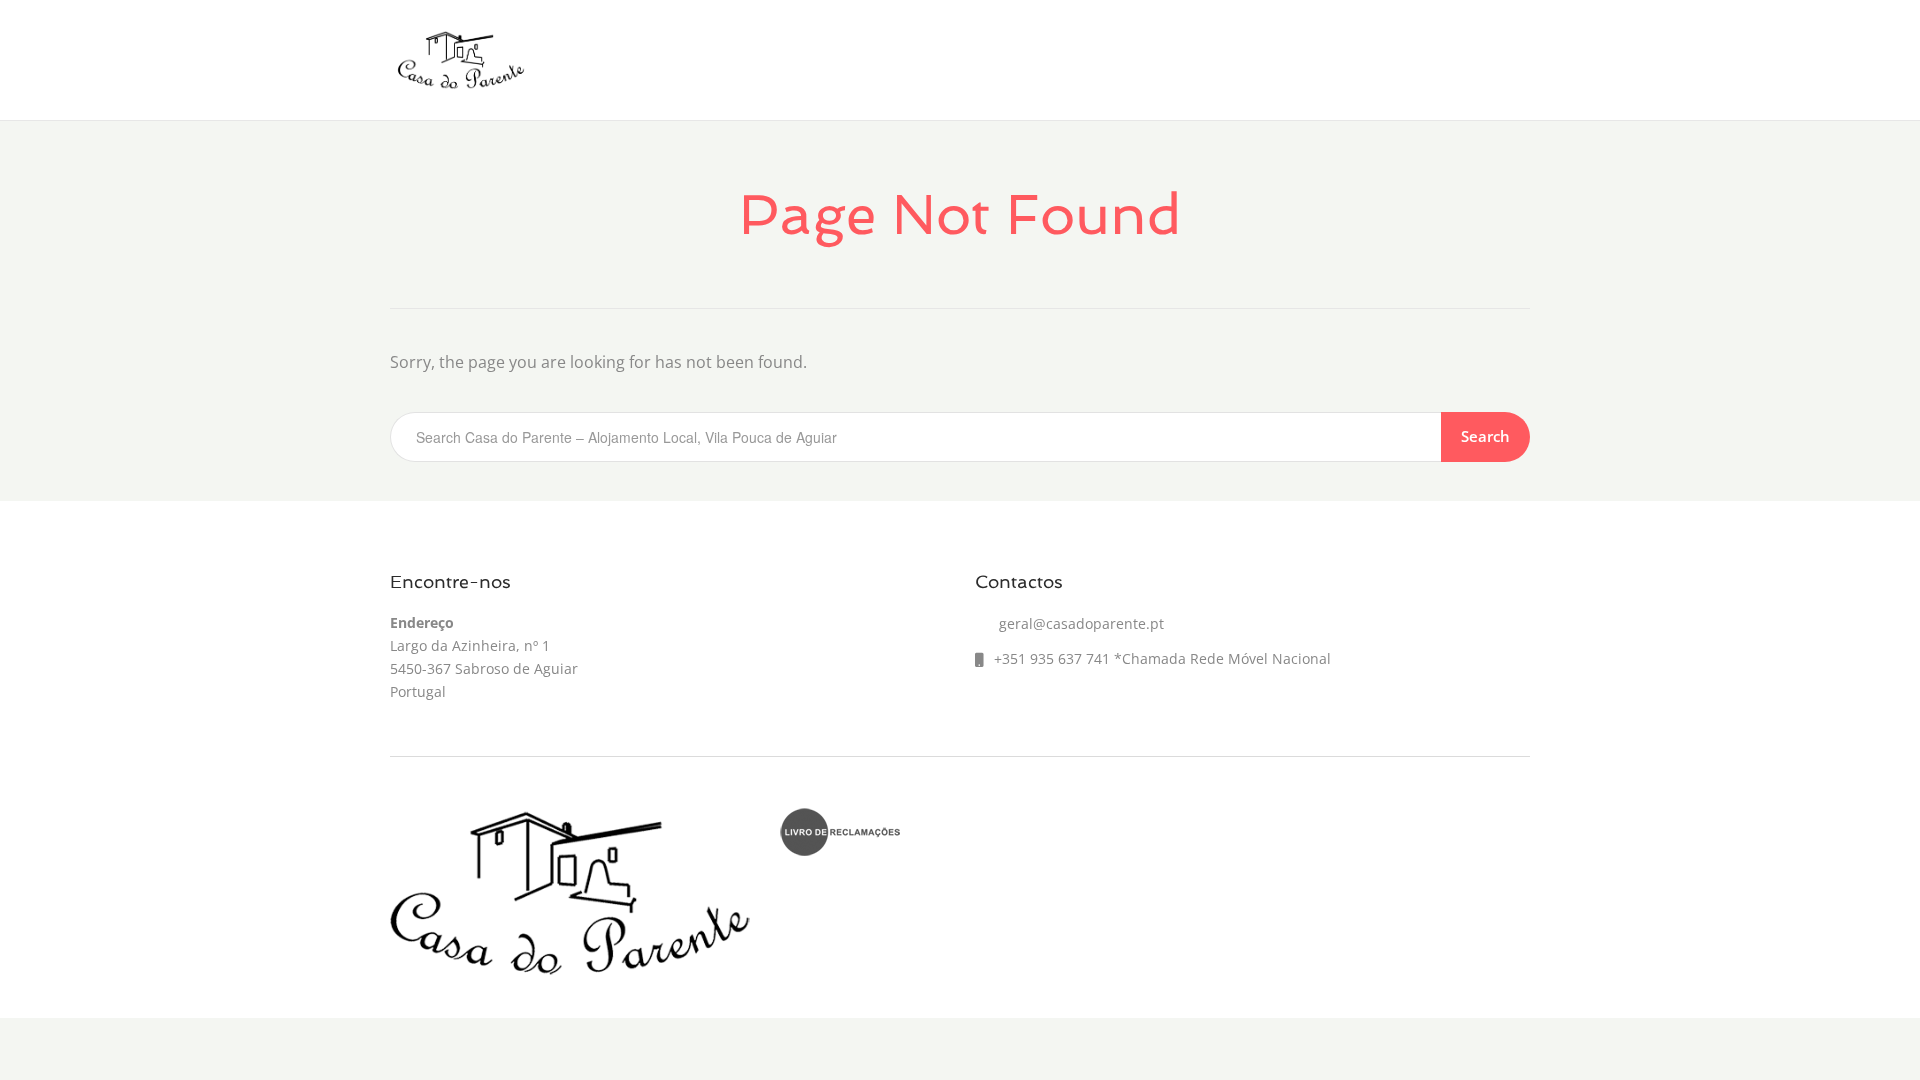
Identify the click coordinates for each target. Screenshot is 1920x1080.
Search (1485, 436)
